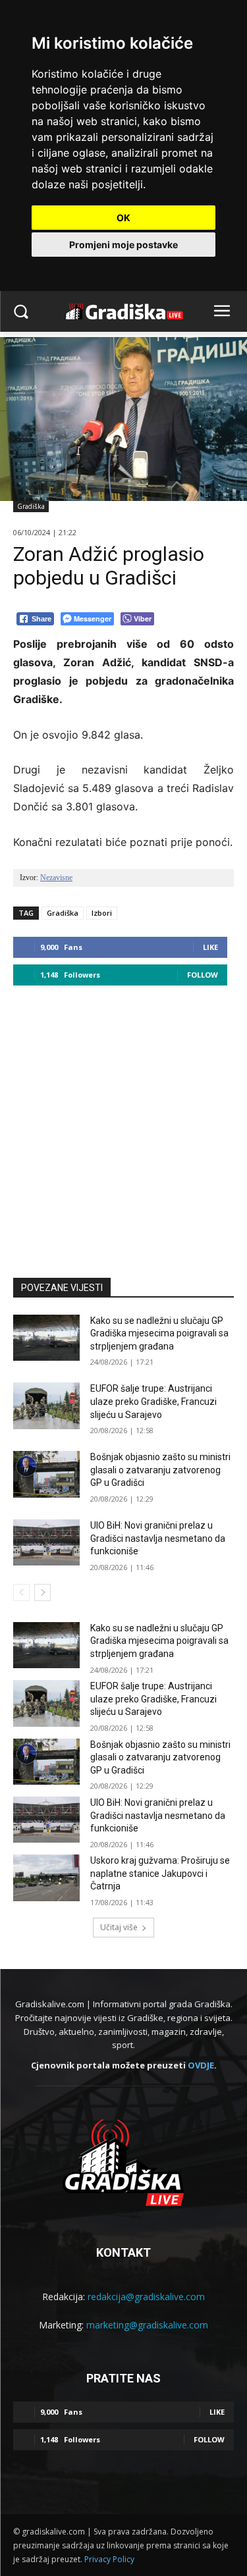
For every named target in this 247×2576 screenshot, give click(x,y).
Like (210, 947)
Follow (203, 975)
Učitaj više (119, 1927)
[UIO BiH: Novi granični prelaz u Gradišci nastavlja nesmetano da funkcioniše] (46, 1542)
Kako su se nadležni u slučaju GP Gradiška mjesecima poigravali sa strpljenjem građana (159, 1333)
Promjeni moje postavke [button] (123, 245)
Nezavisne (56, 878)
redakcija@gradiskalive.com (146, 2297)
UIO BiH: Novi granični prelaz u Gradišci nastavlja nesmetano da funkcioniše (158, 1538)
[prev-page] (21, 1592)
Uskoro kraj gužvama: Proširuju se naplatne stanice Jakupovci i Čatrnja (160, 1873)
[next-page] (42, 1592)
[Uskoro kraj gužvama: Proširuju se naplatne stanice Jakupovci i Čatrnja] (46, 1878)
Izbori (102, 913)
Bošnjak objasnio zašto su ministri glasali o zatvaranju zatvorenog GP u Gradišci (160, 1470)
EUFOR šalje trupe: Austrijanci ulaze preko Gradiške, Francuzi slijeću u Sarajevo (153, 1401)
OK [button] (123, 218)
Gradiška (31, 506)
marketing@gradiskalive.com (147, 2325)
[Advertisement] (123, 1125)
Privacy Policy (109, 2559)
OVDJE (201, 2065)
